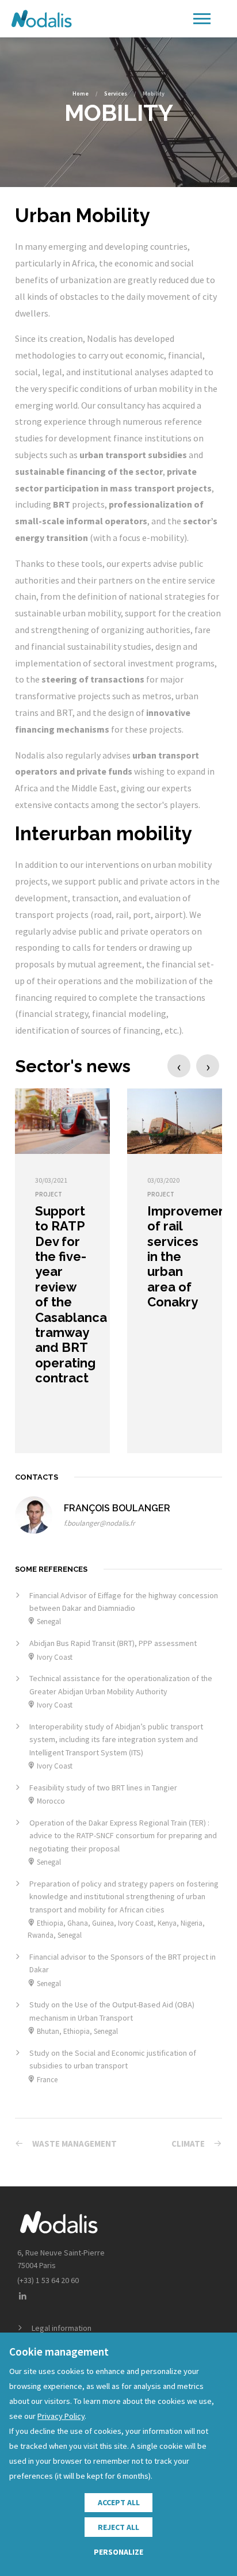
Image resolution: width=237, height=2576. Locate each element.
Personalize (118, 2552)
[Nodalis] (41, 19)
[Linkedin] (22, 2297)
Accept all (119, 2502)
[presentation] (179, 1066)
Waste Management (74, 2144)
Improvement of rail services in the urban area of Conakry (189, 1256)
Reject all (118, 2527)
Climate (188, 2144)
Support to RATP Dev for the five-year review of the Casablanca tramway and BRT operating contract (71, 1294)
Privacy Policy (61, 2416)
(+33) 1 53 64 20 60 (48, 2280)
